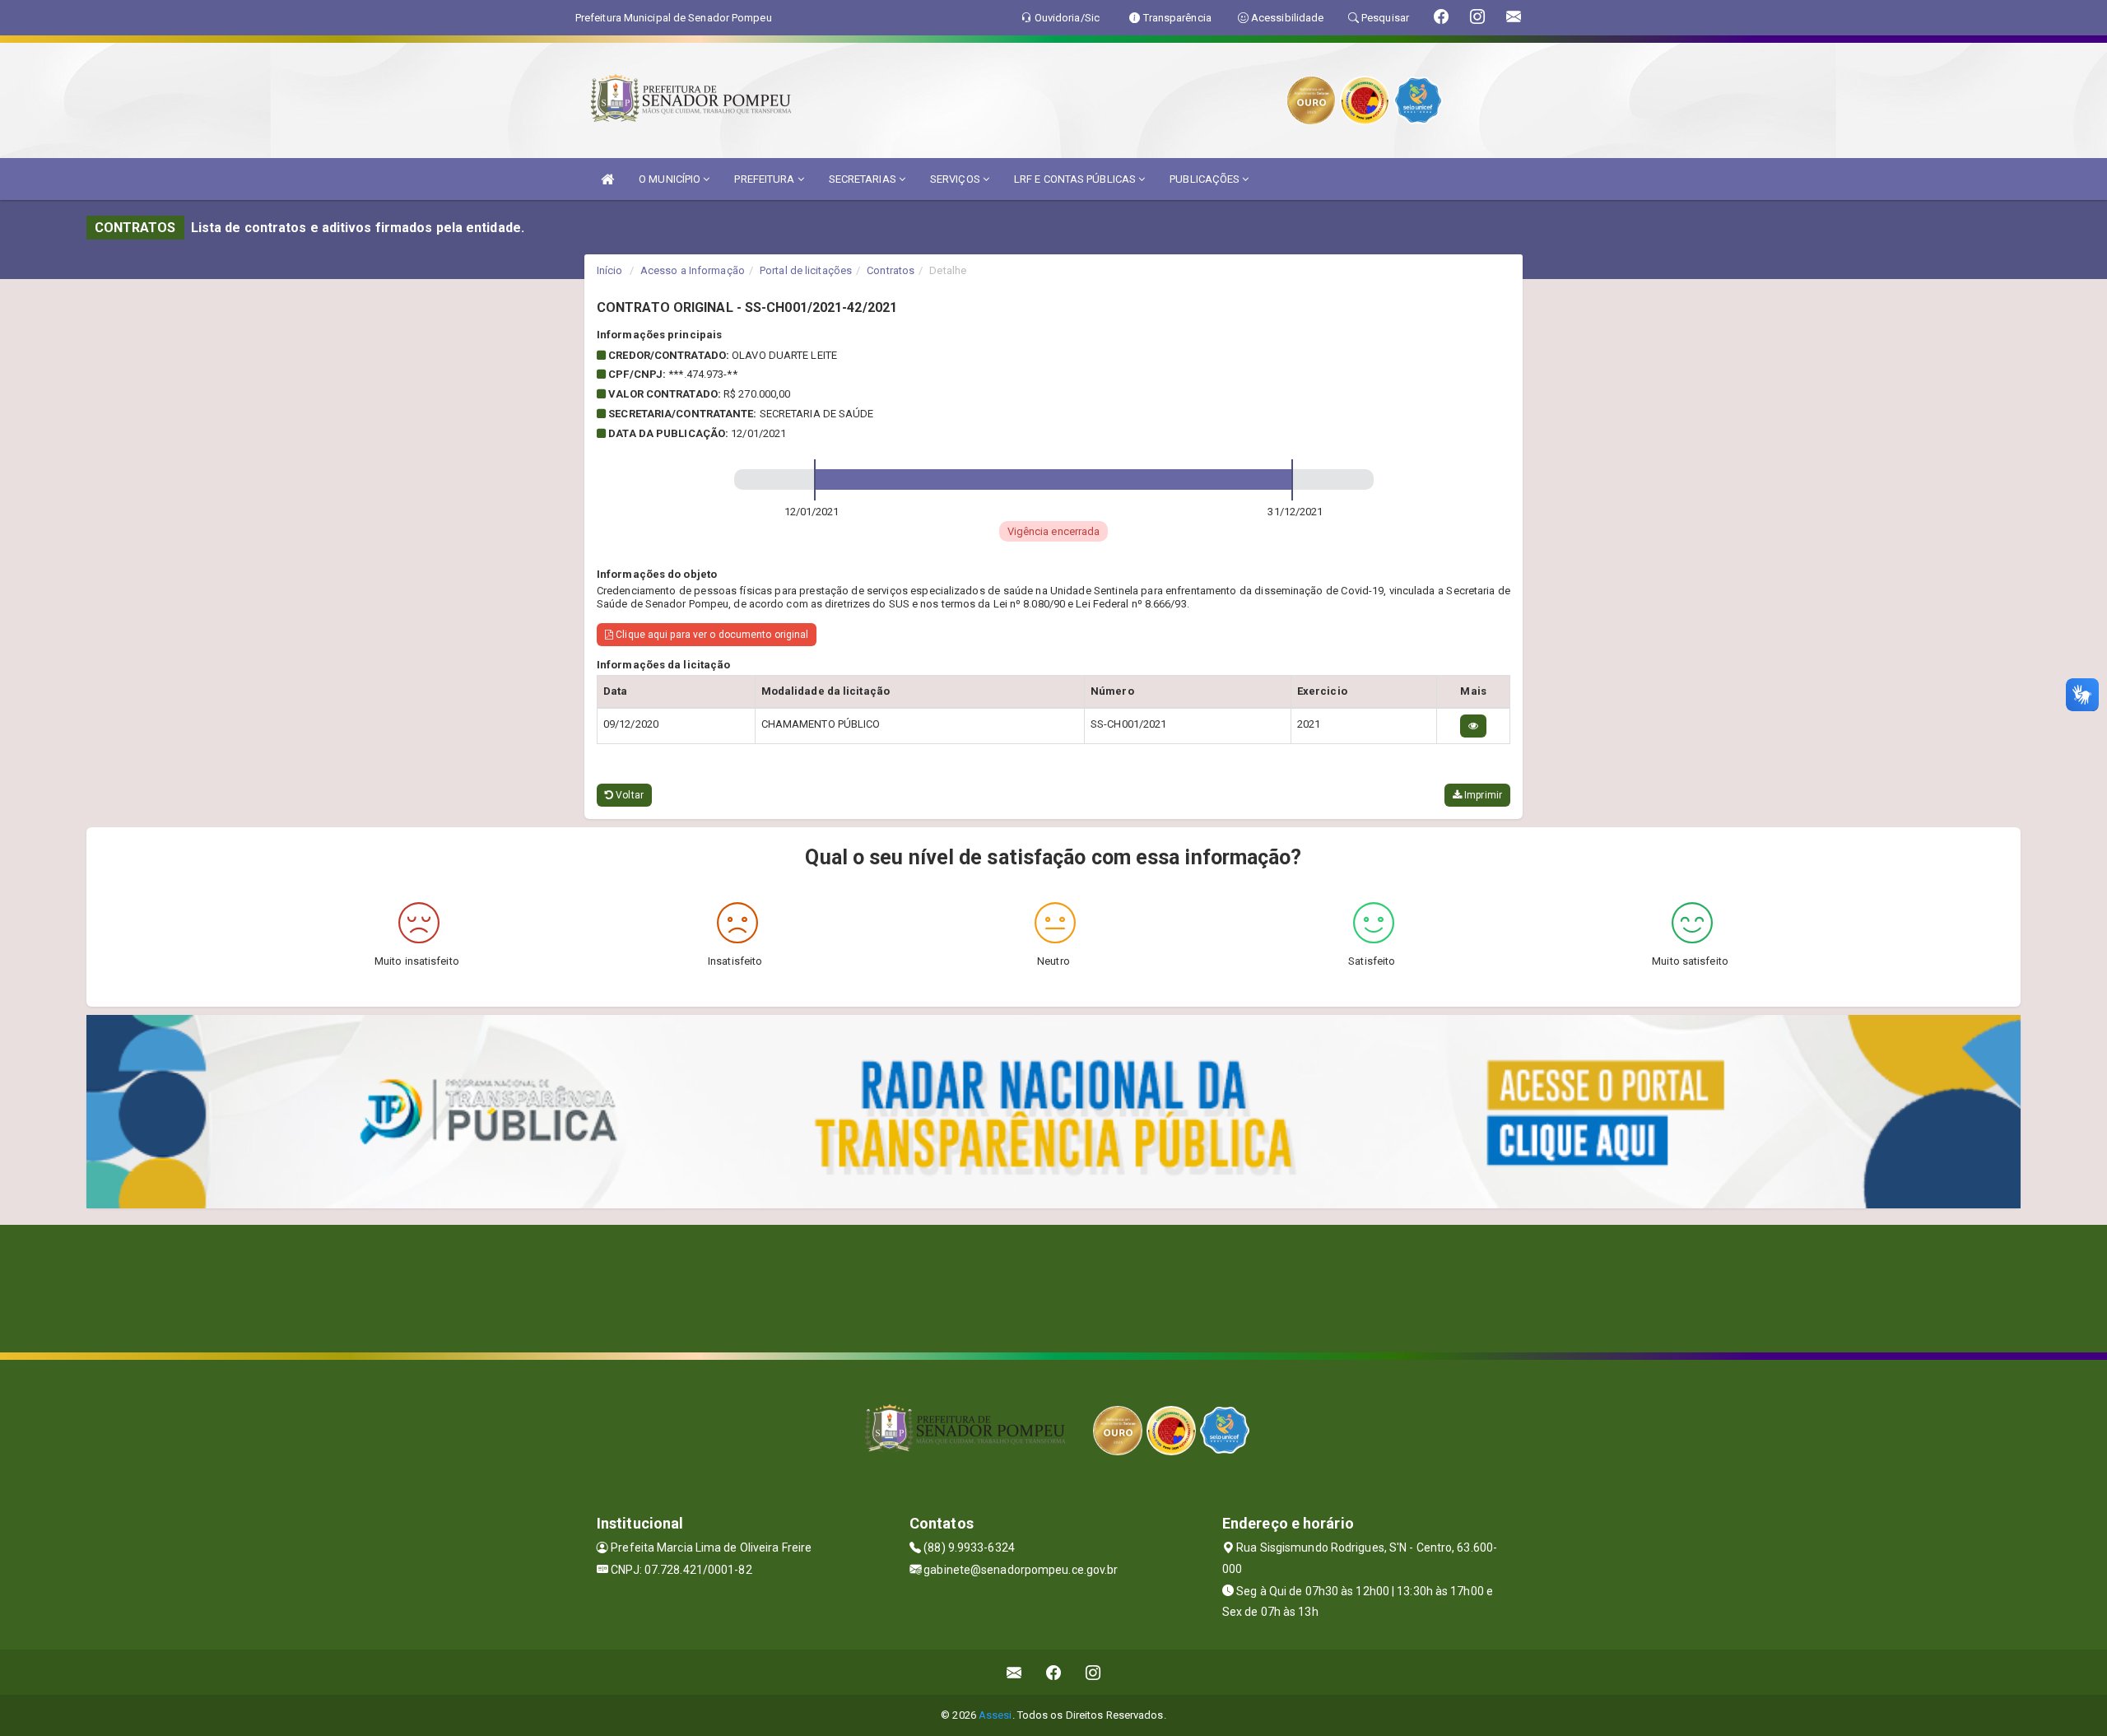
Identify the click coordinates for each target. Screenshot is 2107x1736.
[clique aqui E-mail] (1014, 1672)
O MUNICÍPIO (671, 179)
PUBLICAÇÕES (1206, 179)
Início (610, 270)
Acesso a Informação (693, 270)
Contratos (891, 270)
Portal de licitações (806, 270)
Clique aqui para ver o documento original (711, 635)
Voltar (628, 795)
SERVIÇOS (956, 179)
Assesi (995, 1715)
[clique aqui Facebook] (1054, 1672)
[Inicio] (607, 179)
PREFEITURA (765, 179)
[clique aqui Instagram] (1093, 1672)
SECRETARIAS (864, 179)
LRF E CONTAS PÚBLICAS (1076, 179)
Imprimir (1482, 795)
